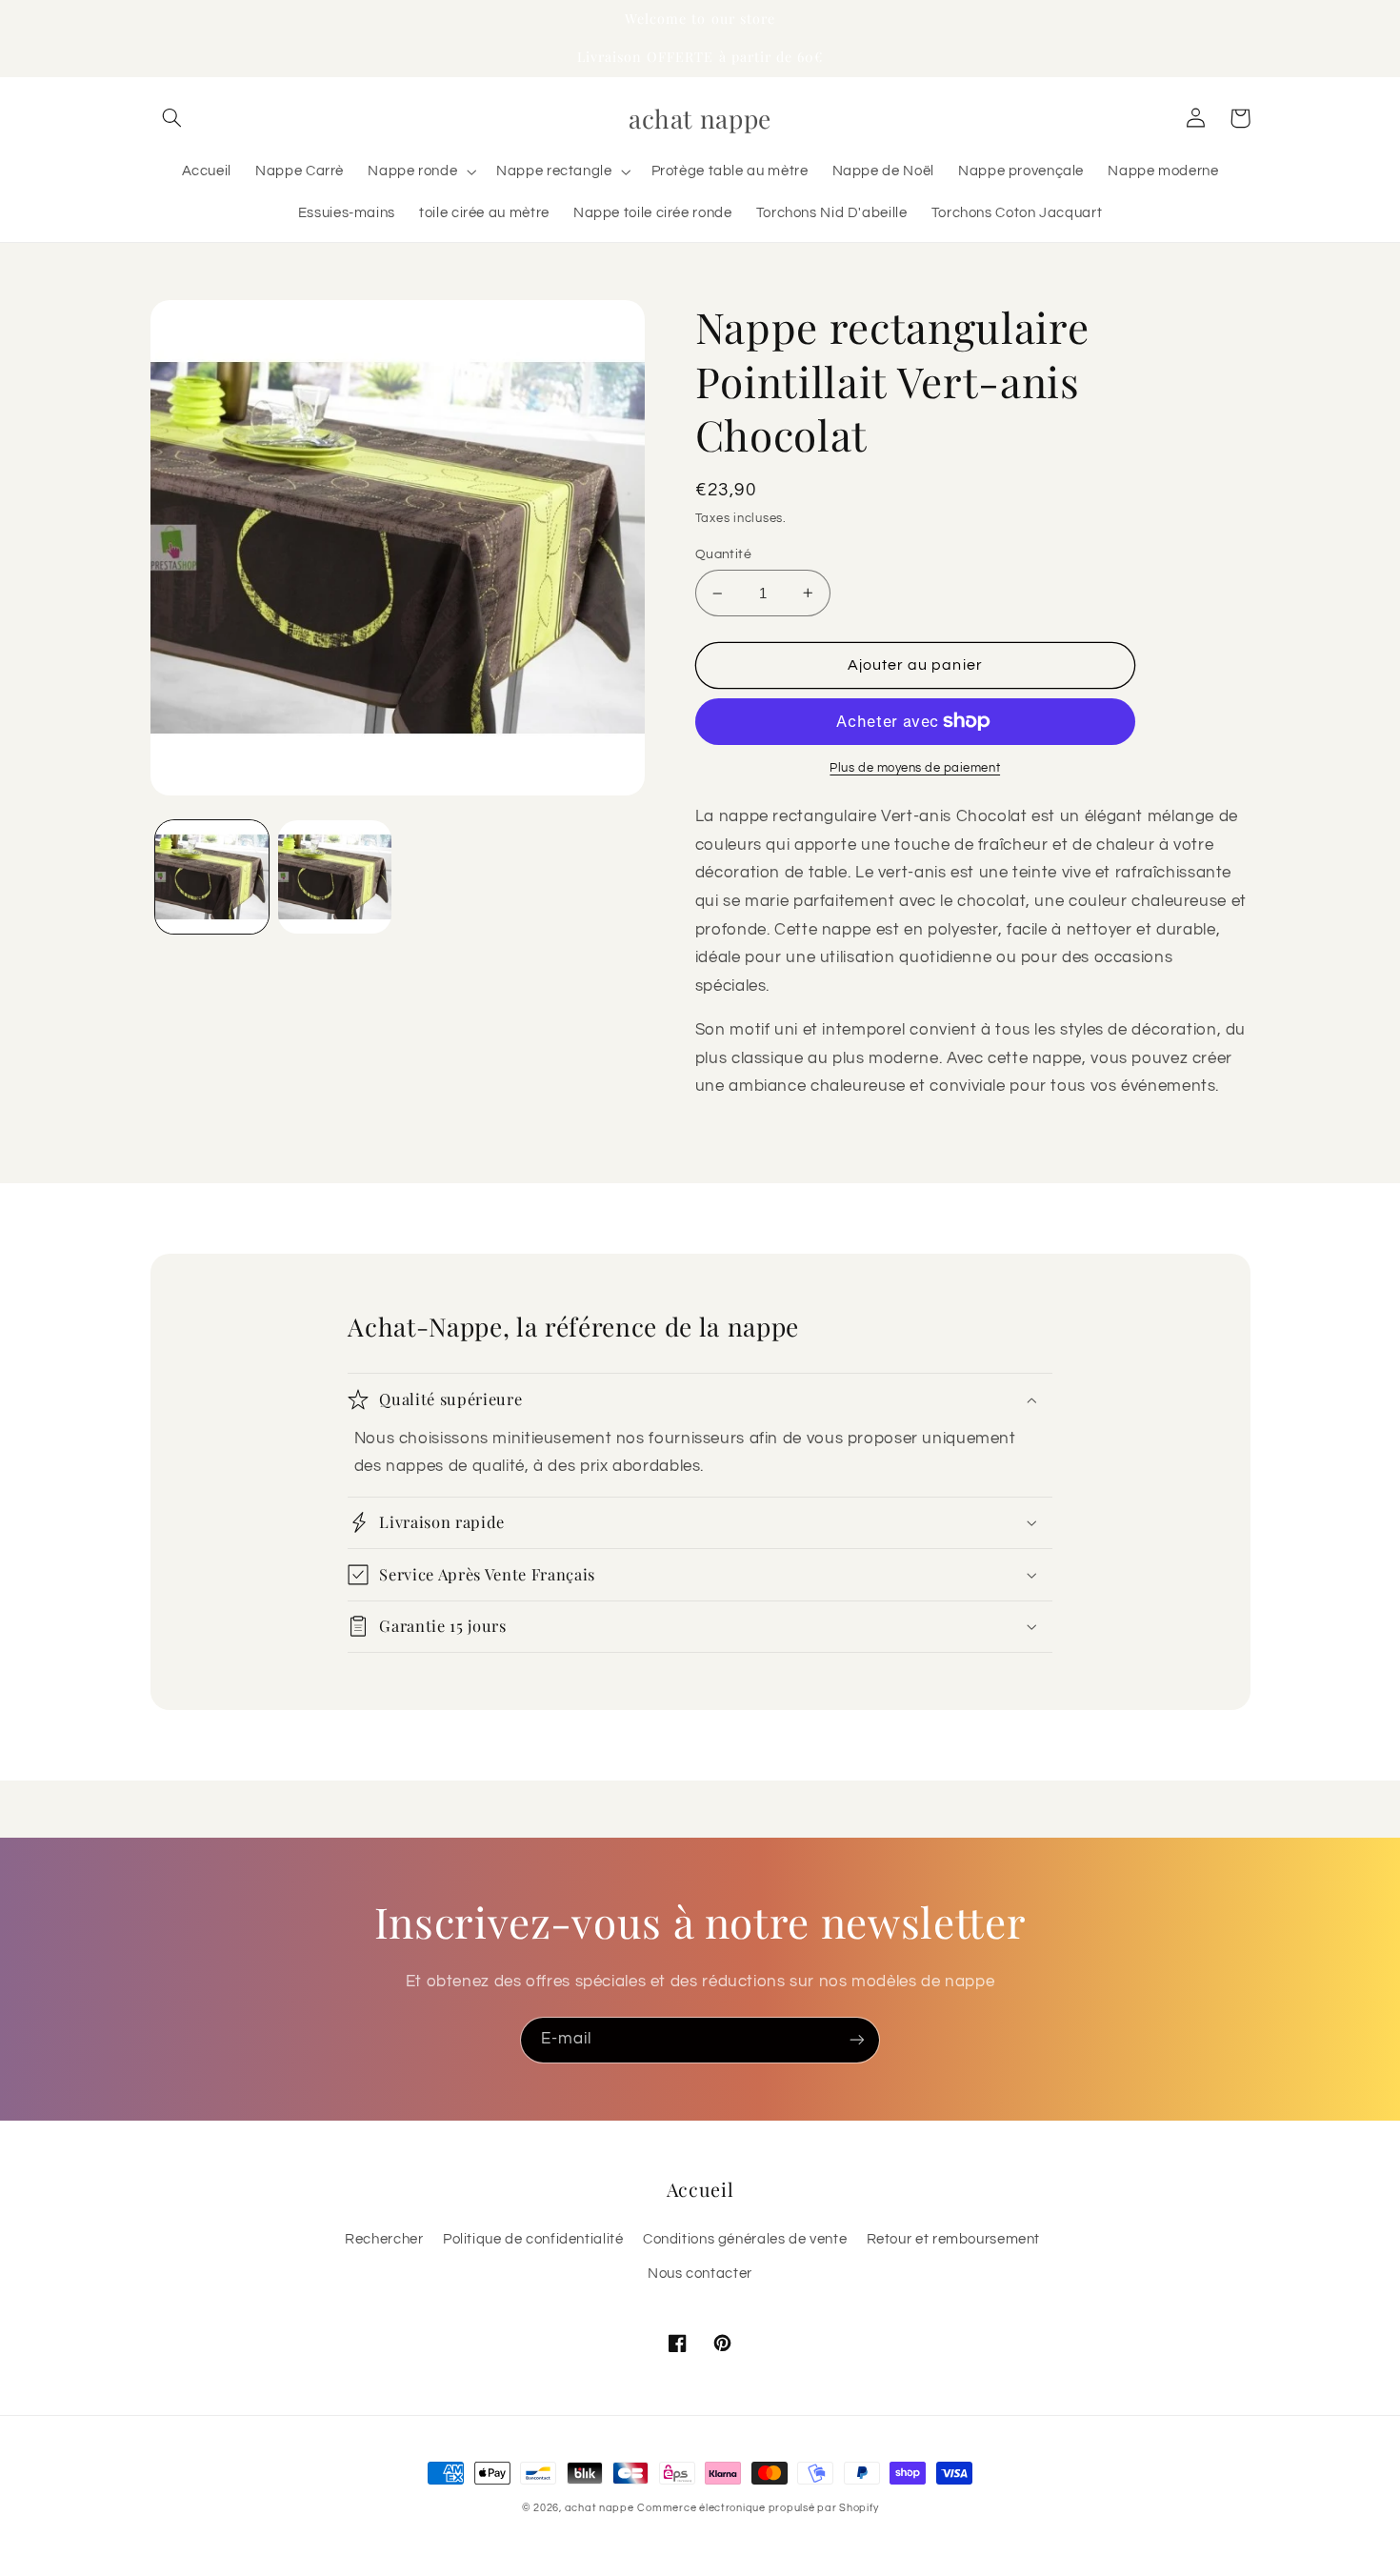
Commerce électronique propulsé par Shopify (758, 2508)
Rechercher (384, 2239)
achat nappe (600, 2508)
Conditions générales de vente (745, 2239)
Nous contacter (700, 2274)
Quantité (723, 554)
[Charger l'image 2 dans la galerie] (335, 877)
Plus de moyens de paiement (915, 768)
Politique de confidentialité (533, 2239)
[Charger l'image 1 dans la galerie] (212, 877)
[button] (172, 118)
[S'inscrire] (857, 2040)
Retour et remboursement (954, 2239)
